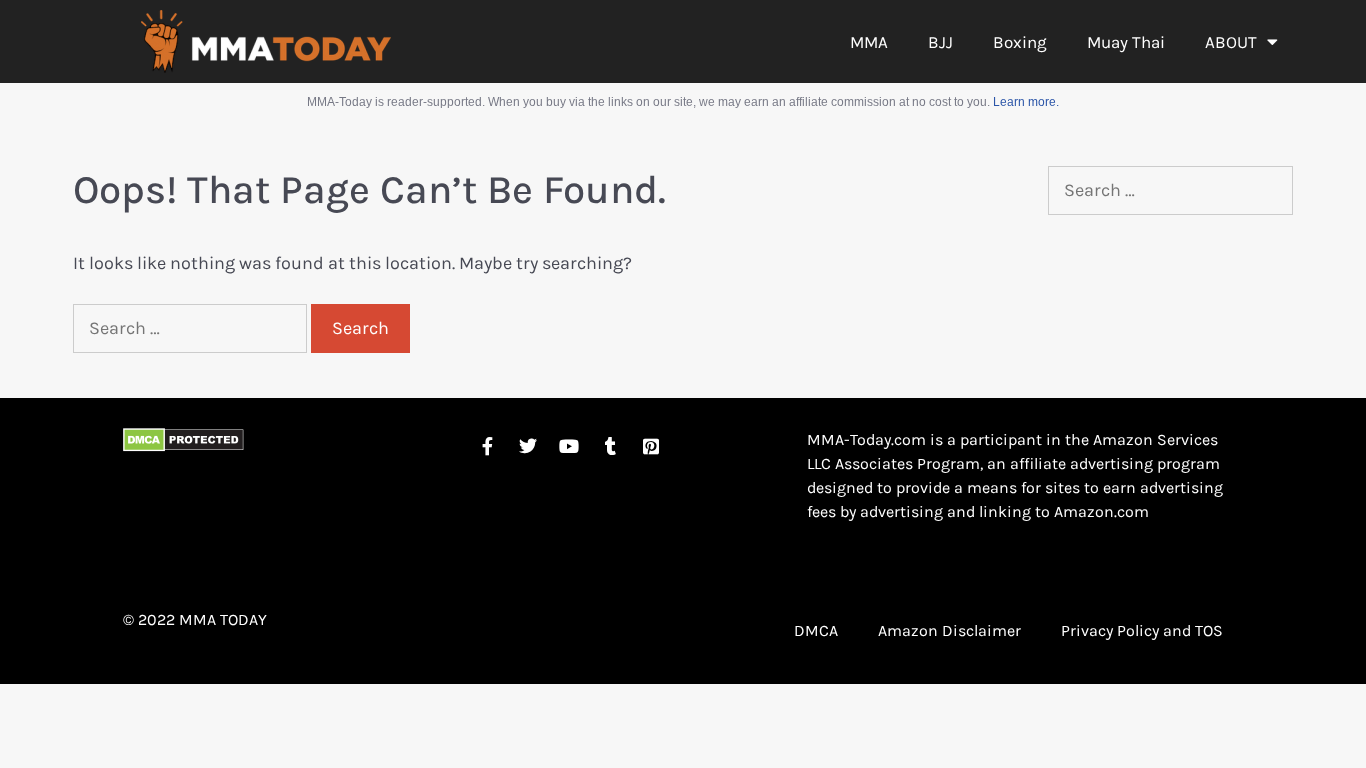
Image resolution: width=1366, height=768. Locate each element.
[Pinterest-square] (651, 446)
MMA (869, 42)
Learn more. (1026, 102)
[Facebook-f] (487, 446)
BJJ (940, 42)
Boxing (1020, 42)
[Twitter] (528, 446)
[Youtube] (569, 446)
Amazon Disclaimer (949, 630)
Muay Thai (1126, 42)
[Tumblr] (610, 446)
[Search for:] (192, 328)
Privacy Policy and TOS (1142, 630)
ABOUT (1231, 42)
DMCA (816, 630)
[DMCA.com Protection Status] (183, 446)
